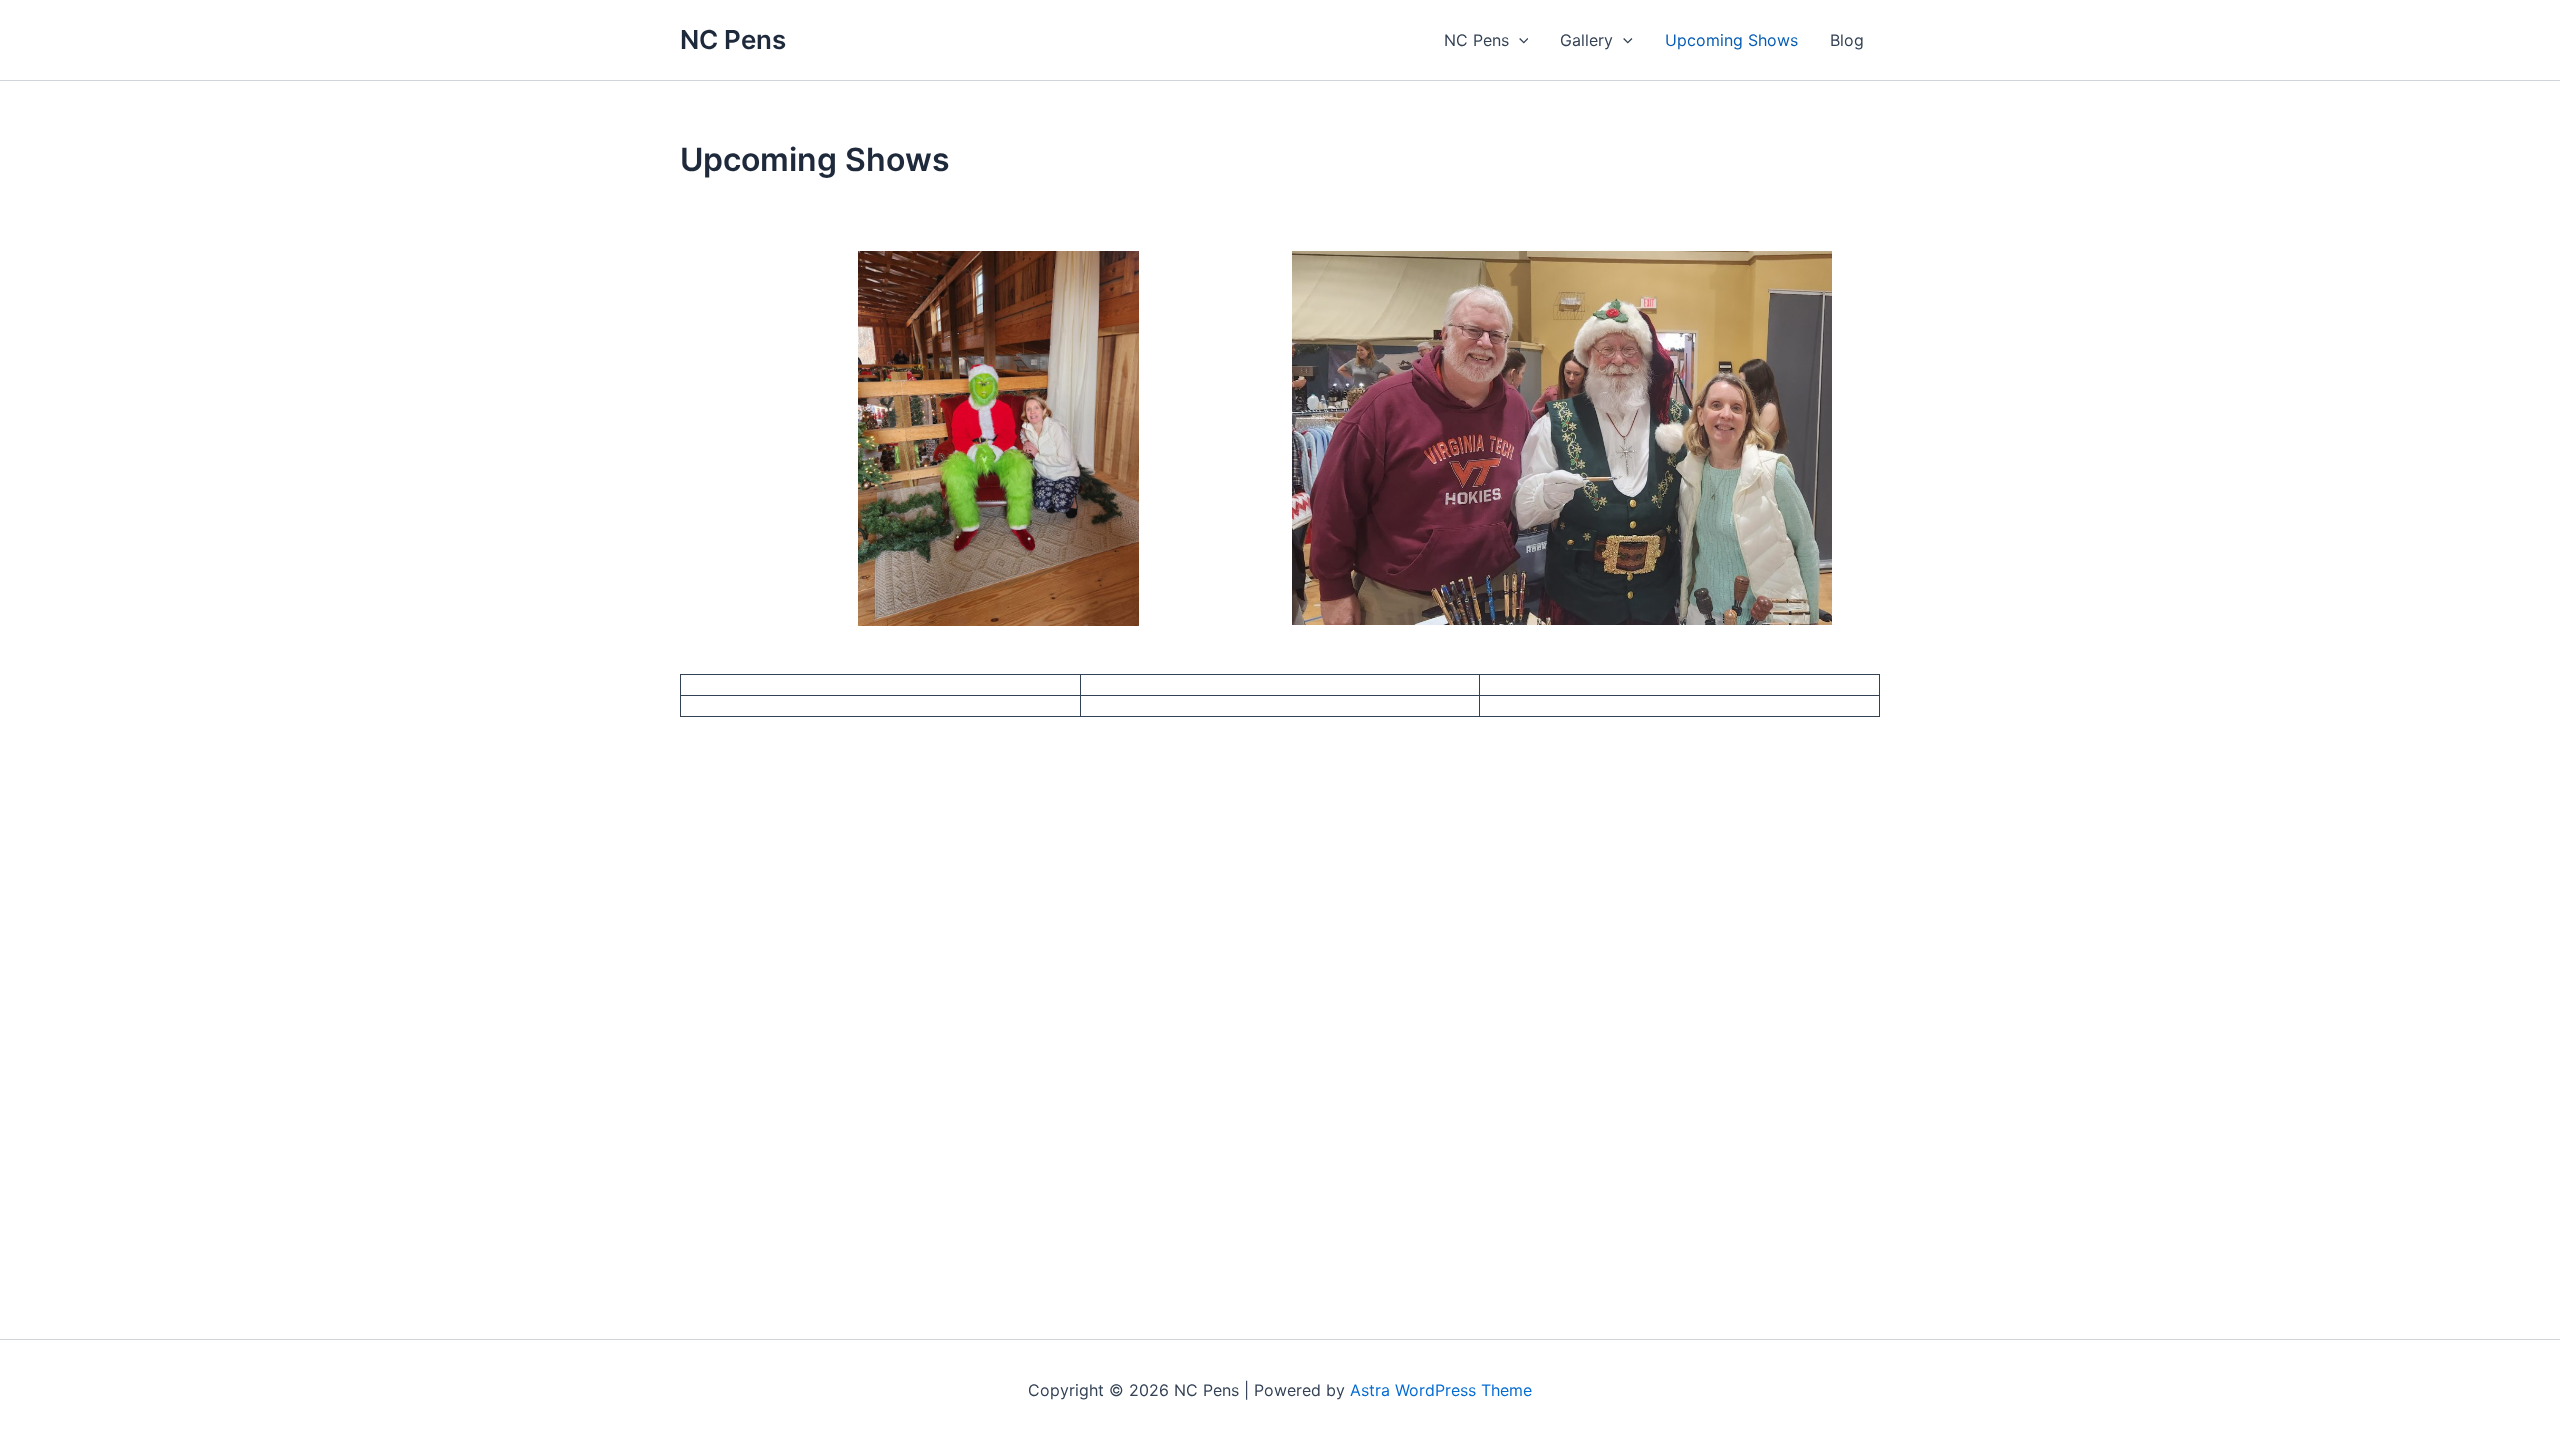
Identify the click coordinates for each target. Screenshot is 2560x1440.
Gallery (1586, 40)
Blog (1847, 40)
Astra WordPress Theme (1441, 1390)
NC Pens (733, 39)
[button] (1519, 40)
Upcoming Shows (1731, 40)
